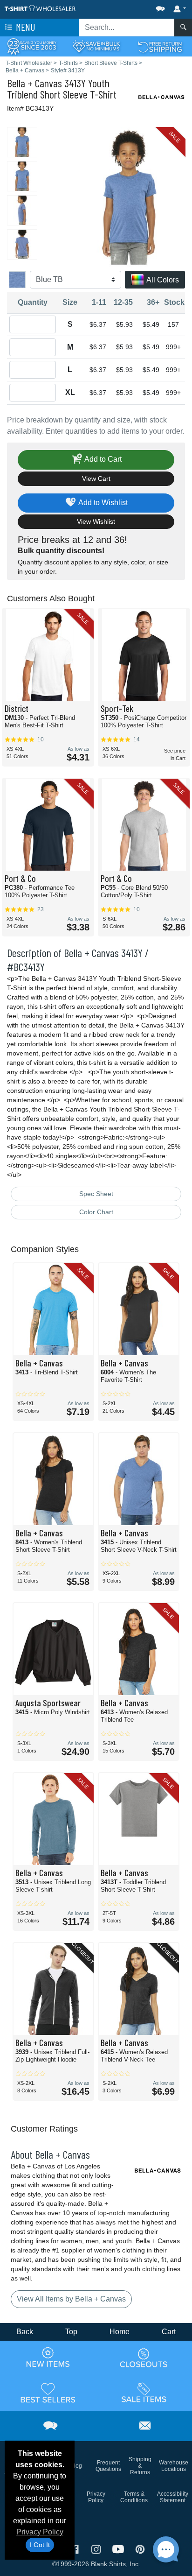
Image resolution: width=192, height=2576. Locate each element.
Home (120, 2332)
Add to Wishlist (102, 502)
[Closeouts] (144, 2358)
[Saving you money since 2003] (32, 46)
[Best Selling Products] (48, 2393)
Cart (169, 2332)
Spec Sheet (96, 1194)
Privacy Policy (40, 2532)
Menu (25, 27)
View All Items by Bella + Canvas (71, 2299)
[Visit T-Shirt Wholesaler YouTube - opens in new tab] (119, 2549)
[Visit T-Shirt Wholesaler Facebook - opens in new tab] (75, 2549)
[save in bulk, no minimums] (96, 46)
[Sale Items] (144, 2393)
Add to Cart (102, 459)
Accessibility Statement (173, 2497)
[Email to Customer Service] (145, 2425)
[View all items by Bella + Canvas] (162, 96)
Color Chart (96, 1212)
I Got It (40, 2545)
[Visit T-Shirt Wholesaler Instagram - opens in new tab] (97, 2549)
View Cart (96, 479)
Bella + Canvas (34, 83)
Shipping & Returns (140, 2466)
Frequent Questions (108, 2466)
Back (25, 2332)
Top (71, 2332)
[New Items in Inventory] (48, 2358)
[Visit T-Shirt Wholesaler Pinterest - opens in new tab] (140, 2549)
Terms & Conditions (134, 2497)
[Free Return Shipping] (160, 46)
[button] (132, 7)
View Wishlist (96, 521)
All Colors (162, 280)
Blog (76, 2466)
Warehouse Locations (174, 2466)
